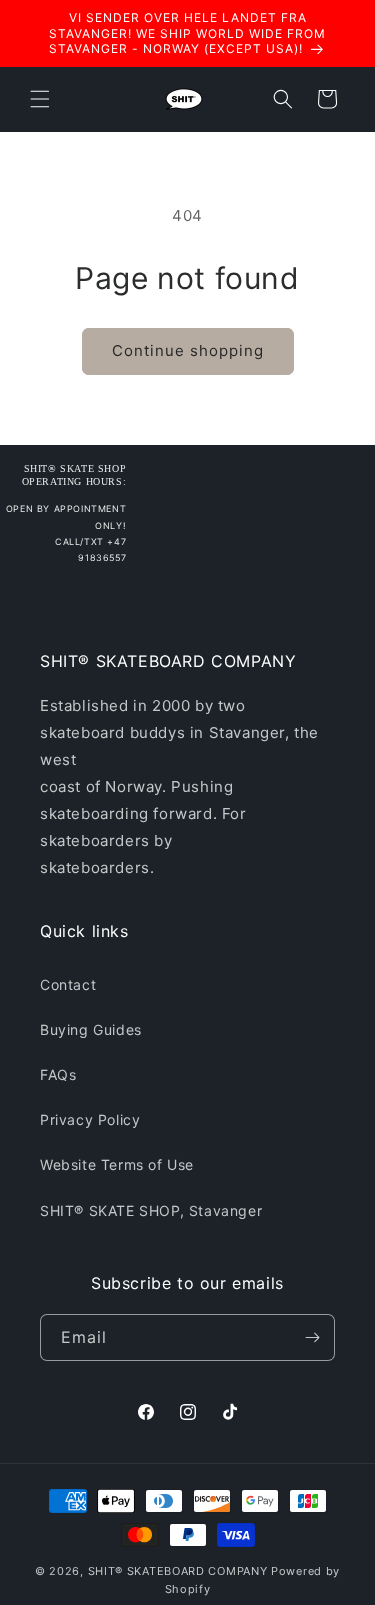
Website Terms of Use (117, 1164)
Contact (68, 984)
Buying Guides (91, 1029)
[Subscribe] (312, 1337)
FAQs (58, 1074)
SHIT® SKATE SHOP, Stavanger (151, 1210)
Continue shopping (188, 350)
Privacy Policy (90, 1119)
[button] (40, 99)
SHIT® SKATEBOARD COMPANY (178, 1571)
